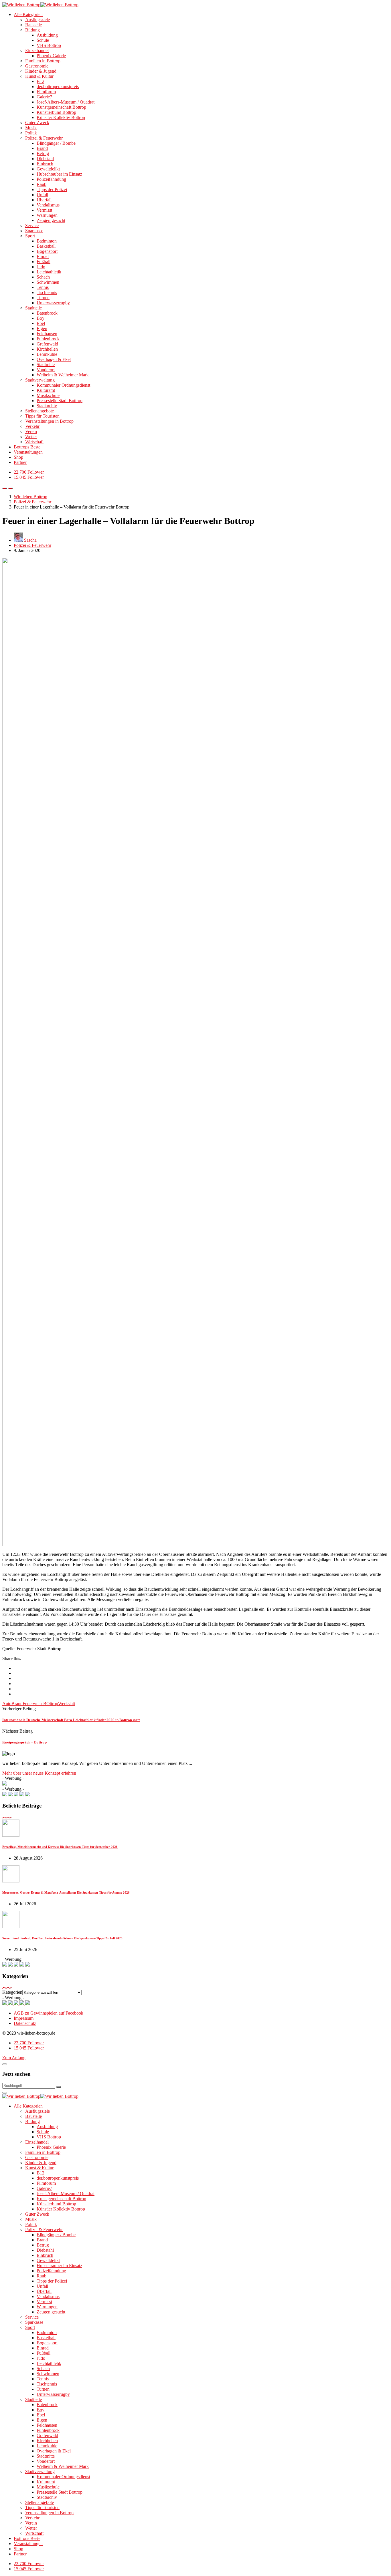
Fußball (44, 262)
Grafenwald (47, 344)
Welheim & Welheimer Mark (63, 375)
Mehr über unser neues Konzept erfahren (39, 1773)
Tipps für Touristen (42, 416)
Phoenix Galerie (51, 56)
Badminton (47, 241)
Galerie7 (44, 97)
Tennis (43, 287)
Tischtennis (47, 292)
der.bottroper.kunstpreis (58, 87)
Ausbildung (47, 35)
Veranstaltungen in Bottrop (49, 421)
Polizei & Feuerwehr (44, 138)
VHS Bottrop (49, 45)
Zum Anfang (14, 2058)
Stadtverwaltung (40, 380)
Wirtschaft (34, 442)
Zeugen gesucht (51, 220)
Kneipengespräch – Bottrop (24, 1742)
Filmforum (46, 92)
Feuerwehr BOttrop (40, 1704)
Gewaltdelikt (48, 169)
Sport (30, 236)
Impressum (24, 2018)
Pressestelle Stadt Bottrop (60, 401)
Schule (43, 40)
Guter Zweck (37, 123)
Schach (43, 277)
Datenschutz (25, 2023)
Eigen (42, 328)
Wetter (31, 437)
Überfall (44, 200)
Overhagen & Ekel (54, 359)
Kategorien (12, 1992)
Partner (20, 462)
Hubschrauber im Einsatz (59, 174)
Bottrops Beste (27, 447)
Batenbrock (47, 313)
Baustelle (33, 25)
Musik (31, 128)
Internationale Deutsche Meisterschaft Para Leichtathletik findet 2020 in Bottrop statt (71, 1720)
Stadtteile (33, 308)
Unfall (42, 195)
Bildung (32, 30)
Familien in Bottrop (43, 61)
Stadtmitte (46, 365)
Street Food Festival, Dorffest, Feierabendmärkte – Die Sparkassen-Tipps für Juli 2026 (62, 1938)
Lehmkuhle (47, 354)
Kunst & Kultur (39, 76)
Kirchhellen (47, 349)
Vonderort (46, 370)
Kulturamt (46, 390)
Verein (31, 431)
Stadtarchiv (47, 406)
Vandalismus (48, 205)
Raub (42, 184)
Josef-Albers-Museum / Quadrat (66, 102)
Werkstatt (67, 1704)
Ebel (41, 323)
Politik (31, 133)
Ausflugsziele (37, 20)
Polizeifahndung (51, 179)
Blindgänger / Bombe (56, 143)
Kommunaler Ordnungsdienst (63, 385)
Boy (41, 318)
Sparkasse (34, 231)
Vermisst (44, 210)
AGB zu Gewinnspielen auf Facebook (49, 2013)
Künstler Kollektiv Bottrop (61, 117)
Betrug (43, 153)
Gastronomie (37, 66)
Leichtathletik (49, 272)
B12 (41, 81)
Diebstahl (45, 159)
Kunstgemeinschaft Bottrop (61, 107)
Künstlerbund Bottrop (56, 112)
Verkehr (32, 426)
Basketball (46, 246)
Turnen (43, 298)
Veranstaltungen (28, 452)
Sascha (30, 540)
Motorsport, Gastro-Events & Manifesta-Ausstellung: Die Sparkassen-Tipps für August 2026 (66, 1892)
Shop (18, 457)
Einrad (43, 256)
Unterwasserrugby (53, 303)
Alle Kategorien (28, 14)
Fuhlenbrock (48, 339)
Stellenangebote (40, 411)
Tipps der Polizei (52, 189)
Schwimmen (48, 282)
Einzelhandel (37, 50)
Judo (41, 267)
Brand (42, 148)
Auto (7, 1704)
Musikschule (48, 395)
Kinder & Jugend (41, 71)
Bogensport (47, 251)
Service (32, 226)
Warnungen (47, 215)
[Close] (5, 2064)
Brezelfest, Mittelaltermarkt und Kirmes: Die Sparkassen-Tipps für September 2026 (60, 1847)
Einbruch (45, 164)
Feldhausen (47, 334)
